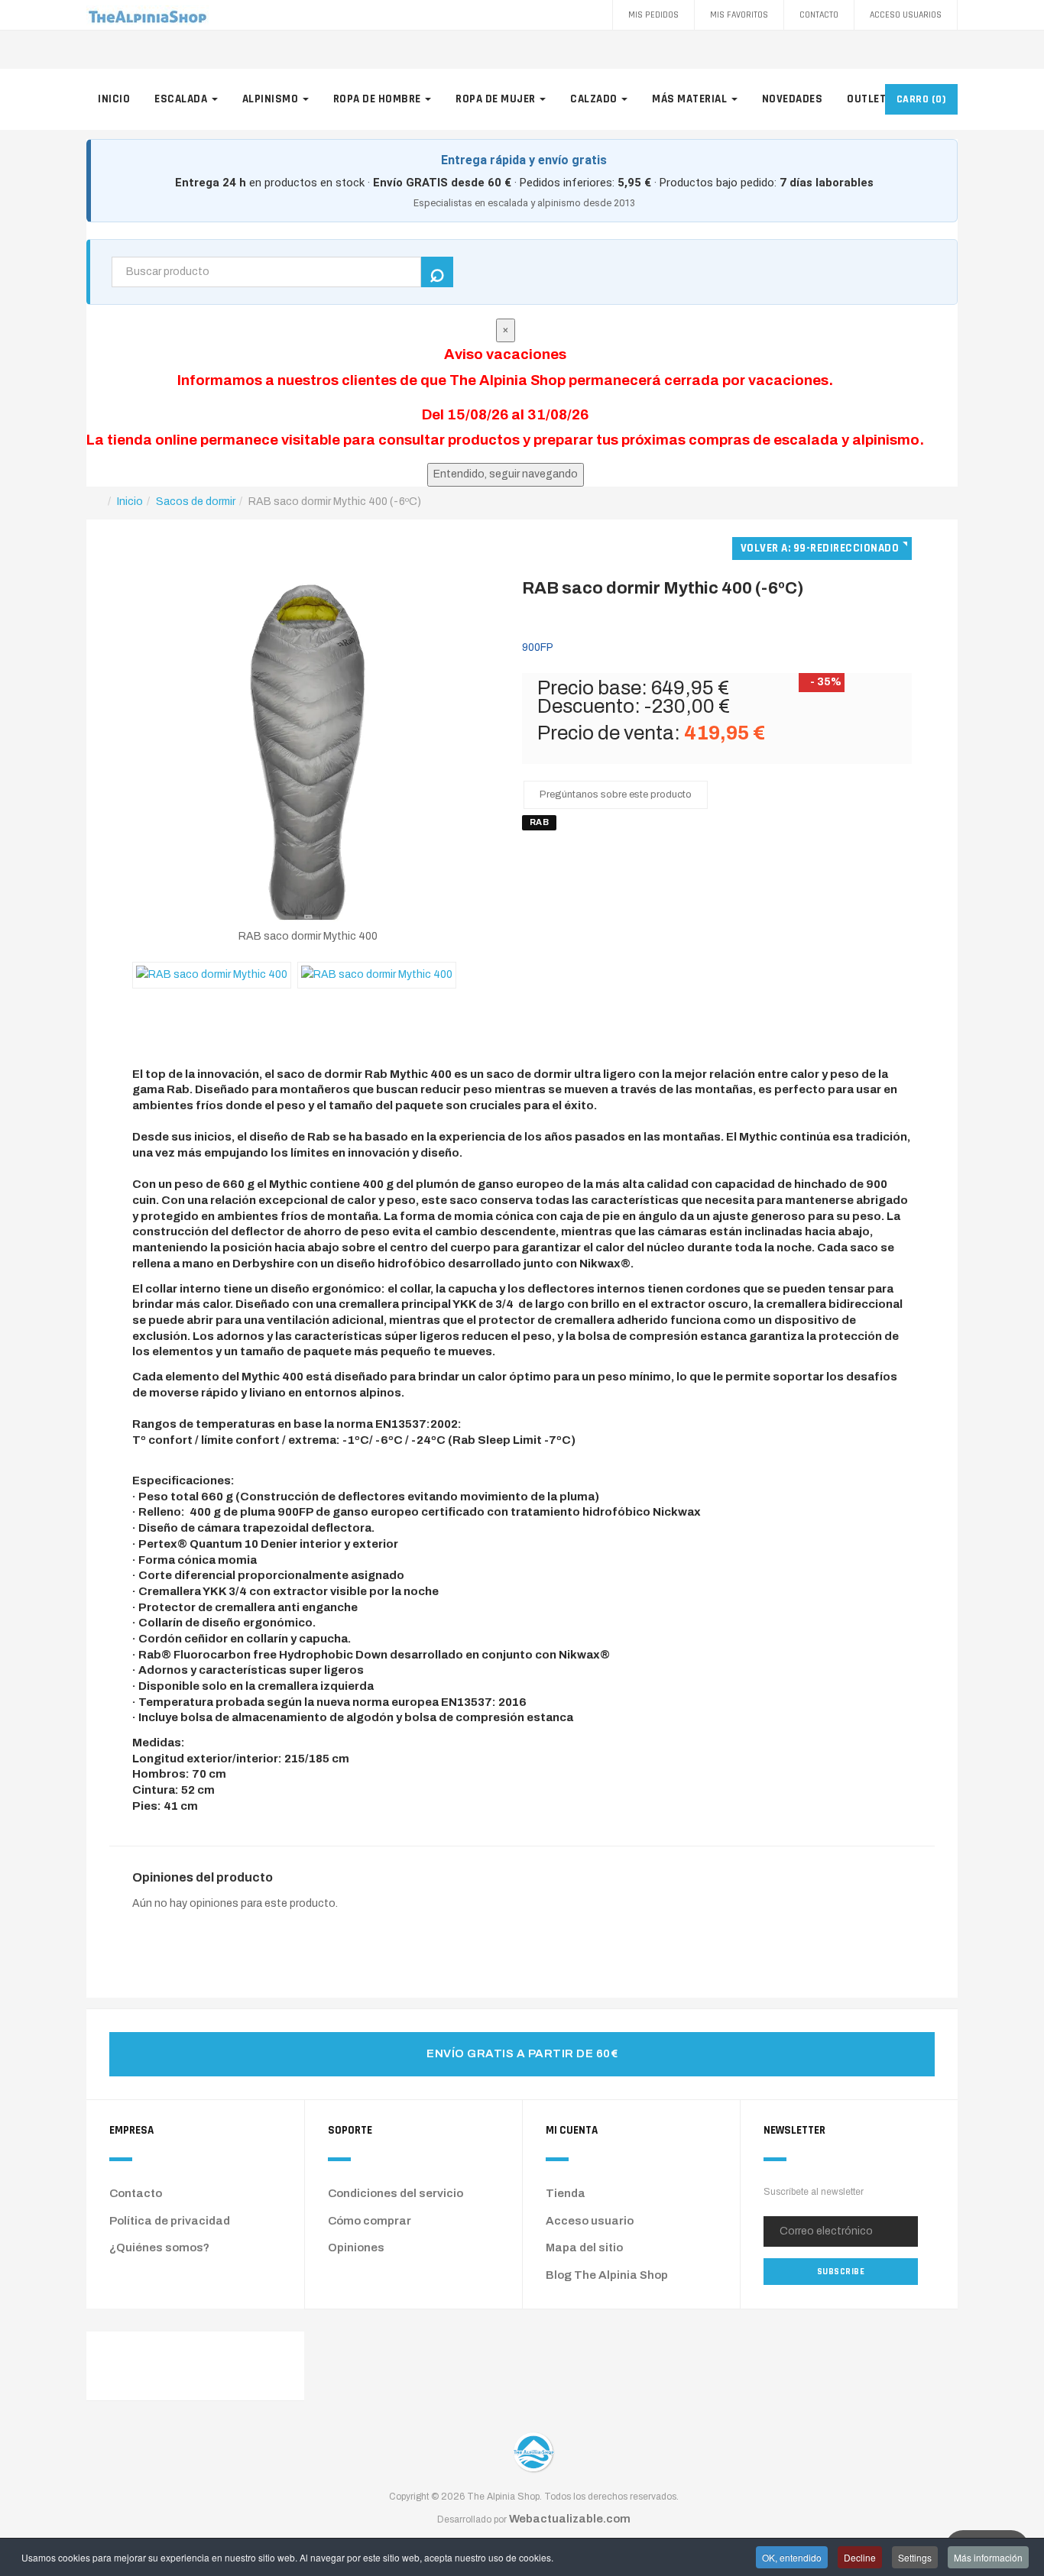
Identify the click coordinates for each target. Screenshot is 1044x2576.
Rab (539, 822)
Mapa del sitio (584, 2248)
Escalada (182, 99)
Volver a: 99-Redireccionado (820, 548)
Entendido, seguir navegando (506, 474)
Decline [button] (860, 2557)
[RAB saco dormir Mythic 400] (308, 751)
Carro (922, 99)
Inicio (114, 99)
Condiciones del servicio (396, 2193)
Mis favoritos (739, 15)
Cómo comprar (370, 2221)
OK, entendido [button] (792, 2557)
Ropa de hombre (379, 99)
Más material (691, 99)
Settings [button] (915, 2557)
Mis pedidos (653, 15)
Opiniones (356, 2248)
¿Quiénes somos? (159, 2248)
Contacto (819, 15)
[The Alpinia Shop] (148, 15)
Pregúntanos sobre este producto (616, 794)
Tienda (566, 2193)
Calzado (595, 99)
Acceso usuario (590, 2221)
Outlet (868, 99)
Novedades (793, 99)
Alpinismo (272, 99)
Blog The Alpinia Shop (607, 2275)
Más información (988, 2557)
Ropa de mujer (497, 99)
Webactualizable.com (570, 2519)
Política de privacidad (170, 2221)
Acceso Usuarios (906, 15)
